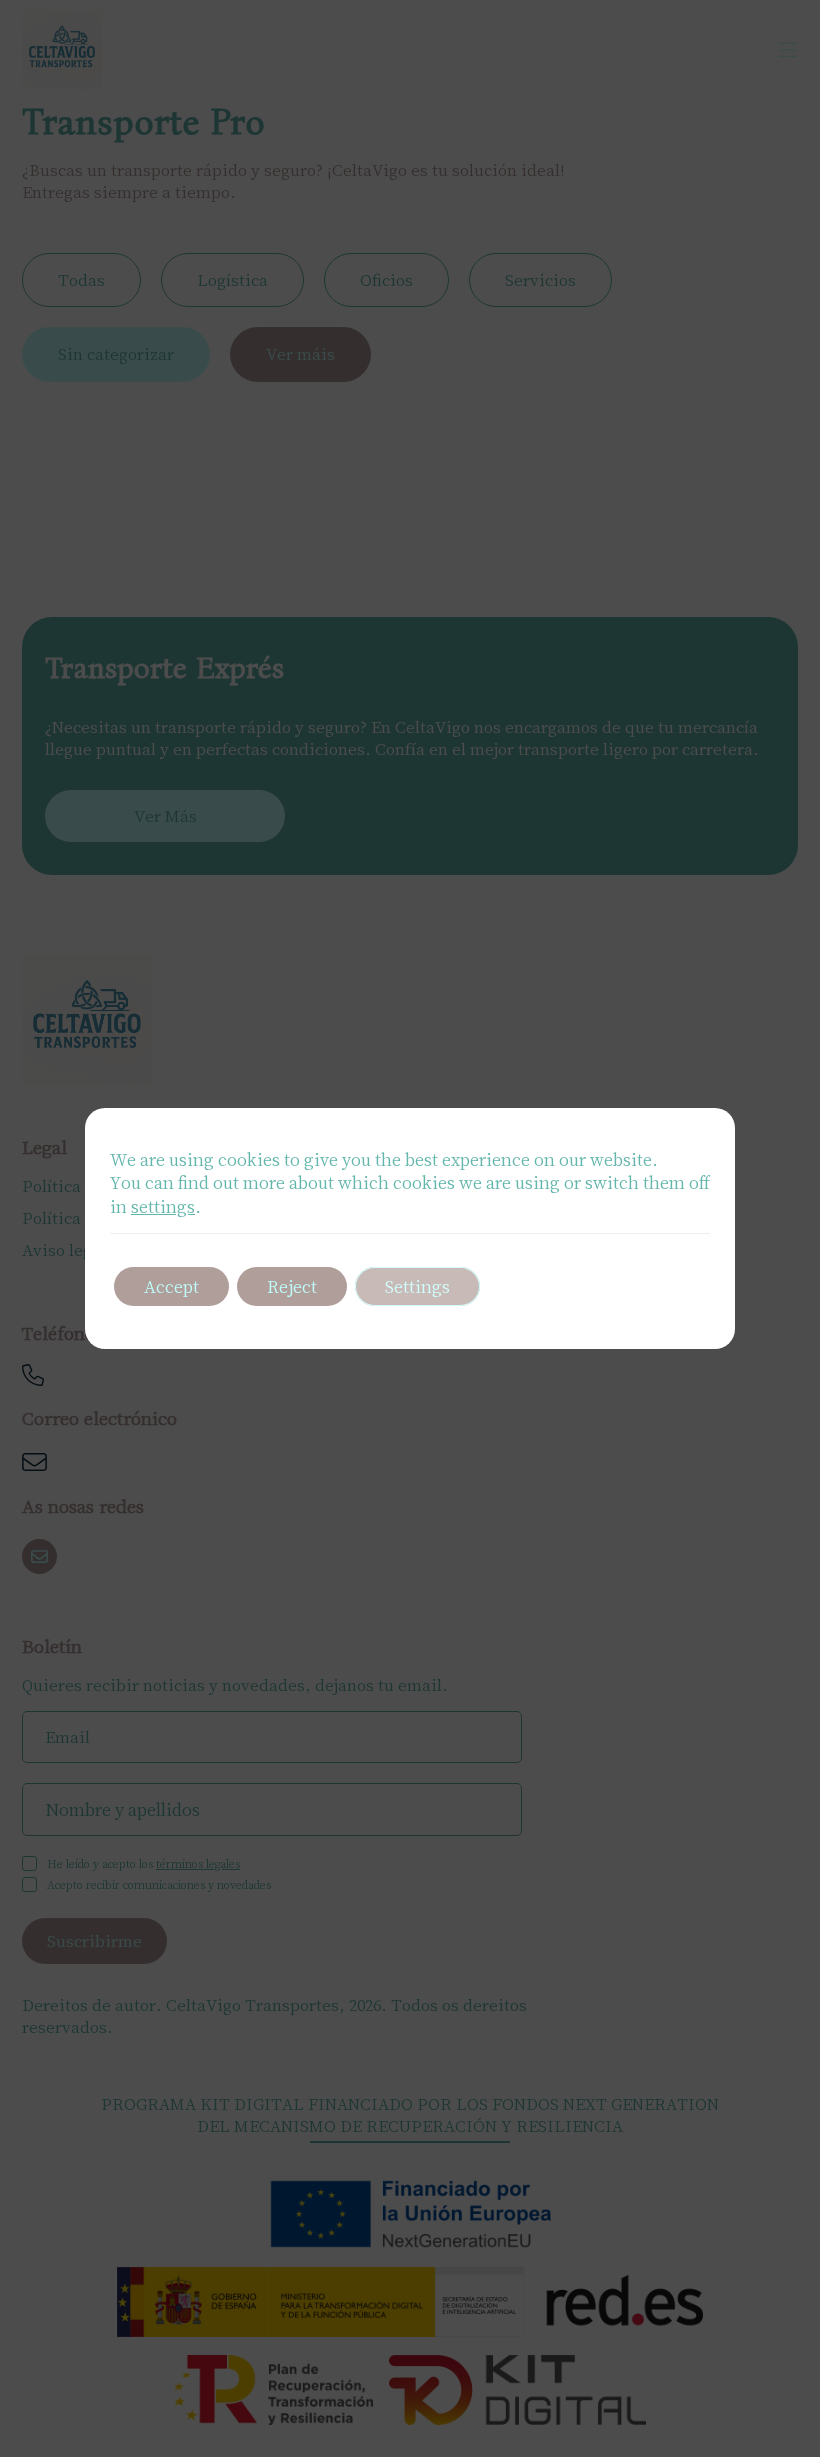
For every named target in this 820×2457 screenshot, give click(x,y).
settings (163, 1206)
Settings (417, 1286)
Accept (171, 1286)
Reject (292, 1286)
